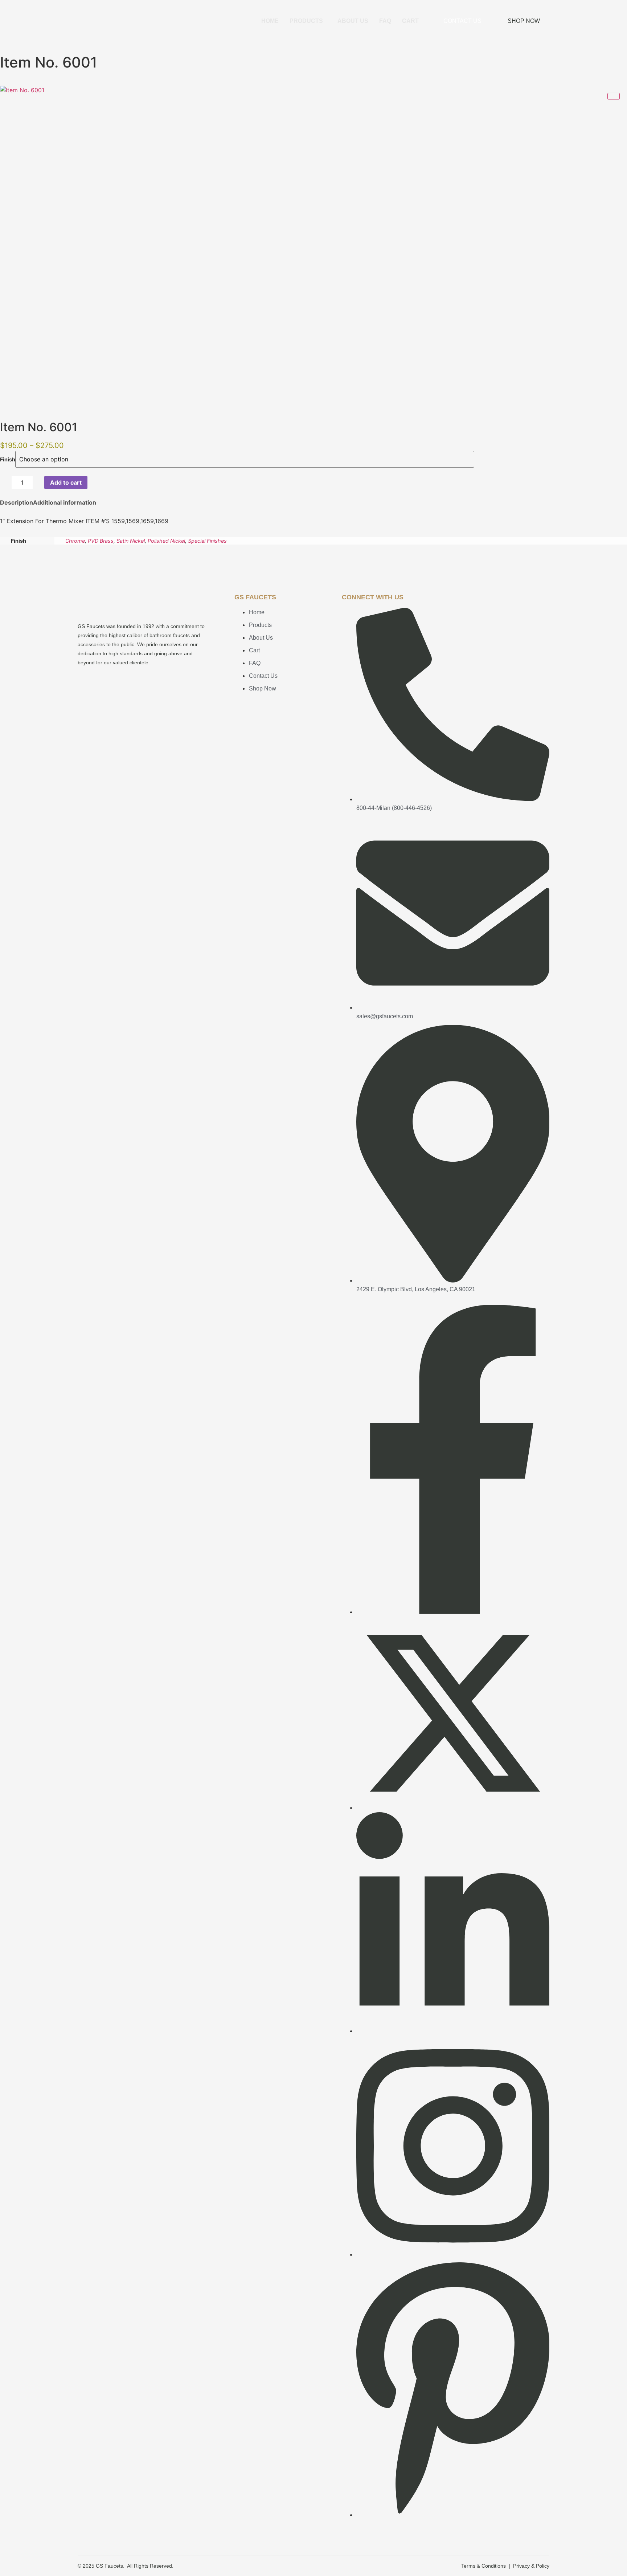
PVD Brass (101, 541)
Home (270, 21)
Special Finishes (207, 541)
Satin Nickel (131, 541)
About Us (353, 21)
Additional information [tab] (65, 502)
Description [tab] (17, 502)
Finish (8, 460)
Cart (410, 21)
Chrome (75, 541)
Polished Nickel (166, 541)
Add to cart (66, 482)
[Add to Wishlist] (95, 482)
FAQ (385, 21)
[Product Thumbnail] (614, 96)
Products (306, 21)
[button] (308, 21)
